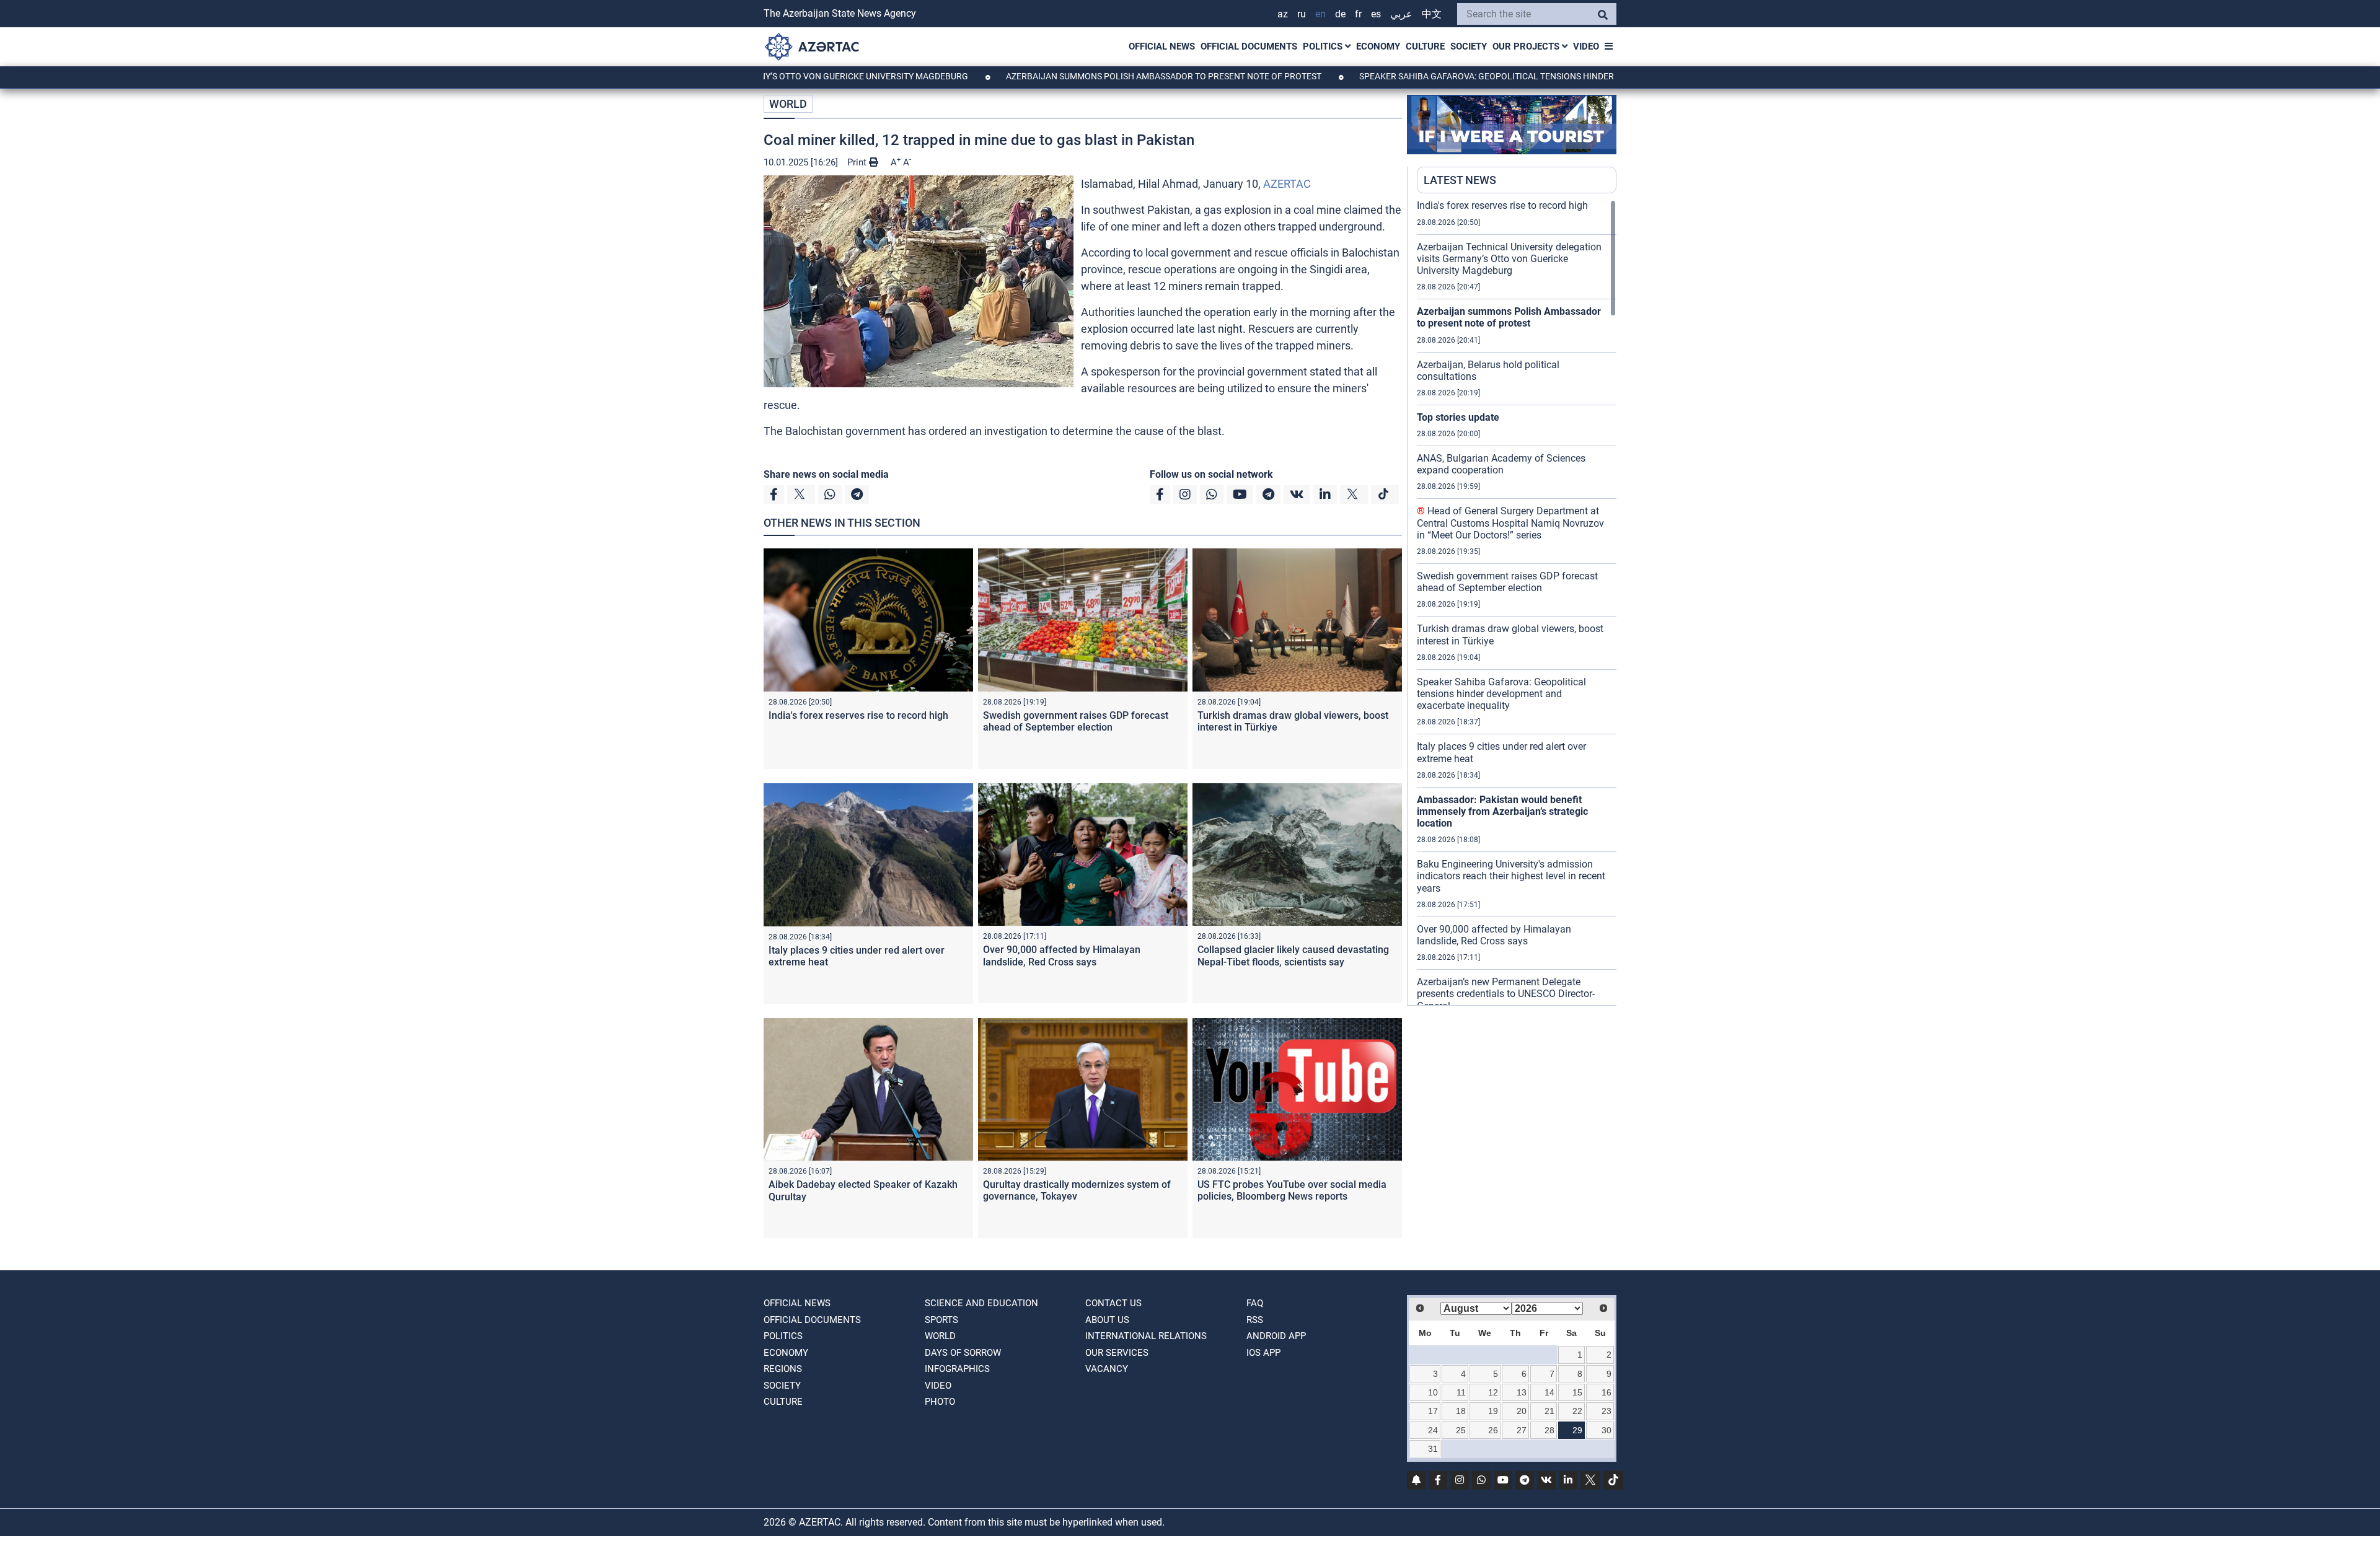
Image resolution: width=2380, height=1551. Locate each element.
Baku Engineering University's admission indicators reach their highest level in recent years (1511, 876)
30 (1606, 1430)
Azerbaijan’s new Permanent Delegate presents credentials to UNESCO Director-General (1506, 994)
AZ (1283, 14)
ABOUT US (1107, 1320)
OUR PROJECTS (1527, 46)
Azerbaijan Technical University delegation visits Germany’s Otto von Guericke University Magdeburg (1509, 259)
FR (1358, 14)
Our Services (1117, 1353)
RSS (1255, 1320)
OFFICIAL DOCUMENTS (1249, 46)
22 (1577, 1411)
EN (1320, 14)
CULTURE (1425, 46)
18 (1461, 1411)
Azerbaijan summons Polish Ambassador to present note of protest (1073, 76)
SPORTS (941, 1320)
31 (1433, 1449)
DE (1340, 14)
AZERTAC (1287, 184)
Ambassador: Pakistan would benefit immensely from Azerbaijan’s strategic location (1502, 811)
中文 (1432, 14)
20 (1522, 1411)
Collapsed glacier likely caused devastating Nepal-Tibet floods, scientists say (1293, 956)
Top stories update (1458, 417)
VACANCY (1107, 1369)
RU (1302, 14)
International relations (1146, 1336)
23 (1606, 1411)
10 (1433, 1392)
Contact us (1113, 1303)
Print (858, 162)
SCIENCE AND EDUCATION (981, 1303)
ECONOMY (1378, 46)
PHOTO (940, 1402)
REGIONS (783, 1369)
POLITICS (1324, 46)
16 (1606, 1392)
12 (1493, 1392)
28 (1549, 1430)
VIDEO (1586, 46)
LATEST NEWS (1460, 180)
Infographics (957, 1369)
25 (1461, 1430)
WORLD (788, 104)
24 (1433, 1430)
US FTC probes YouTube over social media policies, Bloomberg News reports (1292, 1190)
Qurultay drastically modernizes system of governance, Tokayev (1077, 1190)
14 (1549, 1392)
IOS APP (1263, 1353)
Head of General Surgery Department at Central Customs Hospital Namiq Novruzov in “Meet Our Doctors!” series (1510, 523)
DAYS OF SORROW (963, 1353)
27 (1522, 1430)
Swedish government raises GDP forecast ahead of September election (1076, 721)
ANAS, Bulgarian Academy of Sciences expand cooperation (1501, 464)
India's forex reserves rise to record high (858, 715)
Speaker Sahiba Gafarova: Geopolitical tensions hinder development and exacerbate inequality (1490, 76)
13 (1522, 1392)
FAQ (1255, 1303)
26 (1493, 1430)
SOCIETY (1469, 46)
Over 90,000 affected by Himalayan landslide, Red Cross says (1062, 956)
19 (1493, 1411)
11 (1461, 1392)
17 (1433, 1411)
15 (1577, 1392)
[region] (1517, 602)
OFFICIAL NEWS (1162, 46)
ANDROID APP (1276, 1336)
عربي (1401, 14)
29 (1577, 1430)
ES (1376, 14)
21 (1549, 1411)
